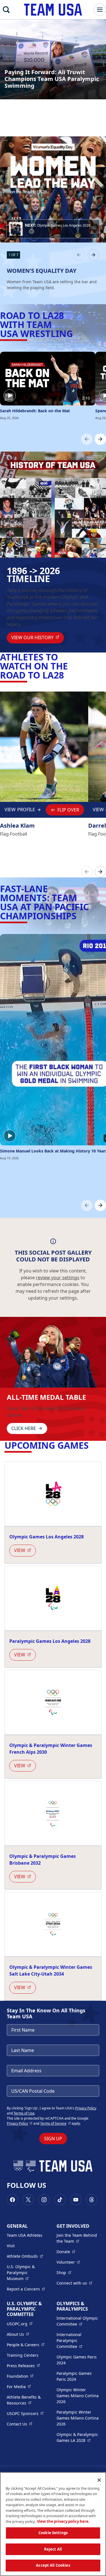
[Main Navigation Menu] (100, 10)
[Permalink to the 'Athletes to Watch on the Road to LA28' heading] (67, 675)
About (18, 2334)
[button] (53, 229)
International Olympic (78, 2321)
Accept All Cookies (53, 2565)
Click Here (24, 1428)
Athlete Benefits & (28, 2400)
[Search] (6, 10)
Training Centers (23, 2355)
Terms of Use (24, 2113)
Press (23, 2365)
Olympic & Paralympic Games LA (78, 2437)
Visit (11, 2246)
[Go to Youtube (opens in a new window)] (76, 2200)
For (19, 2386)
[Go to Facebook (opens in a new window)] (12, 2200)
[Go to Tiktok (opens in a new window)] (60, 2200)
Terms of (56, 2123)
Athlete (25, 2256)
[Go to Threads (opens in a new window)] (92, 2200)
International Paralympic (78, 2340)
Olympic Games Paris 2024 (77, 2360)
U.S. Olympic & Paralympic (28, 2273)
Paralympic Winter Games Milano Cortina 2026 (78, 2418)
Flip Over (68, 810)
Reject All (53, 2549)
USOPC (25, 2413)
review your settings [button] (58, 1278)
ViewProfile (21, 811)
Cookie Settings (53, 2533)
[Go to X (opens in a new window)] (28, 2200)
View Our (38, 637)
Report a (26, 2289)
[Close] (99, 2480)
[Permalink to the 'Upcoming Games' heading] (92, 1445)
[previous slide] (79, 255)
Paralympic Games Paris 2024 (74, 2376)
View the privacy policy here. (63, 2521)
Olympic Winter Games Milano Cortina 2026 (78, 2396)
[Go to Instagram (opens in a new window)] (44, 2200)
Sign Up (53, 2139)
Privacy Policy (86, 2108)
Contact (20, 2424)
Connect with (74, 2283)
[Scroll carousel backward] (87, 439)
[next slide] (94, 255)
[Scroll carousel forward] (100, 439)
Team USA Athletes (25, 2235)
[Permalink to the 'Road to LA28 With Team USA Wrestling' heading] (76, 333)
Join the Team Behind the (78, 2238)
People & (26, 2345)
